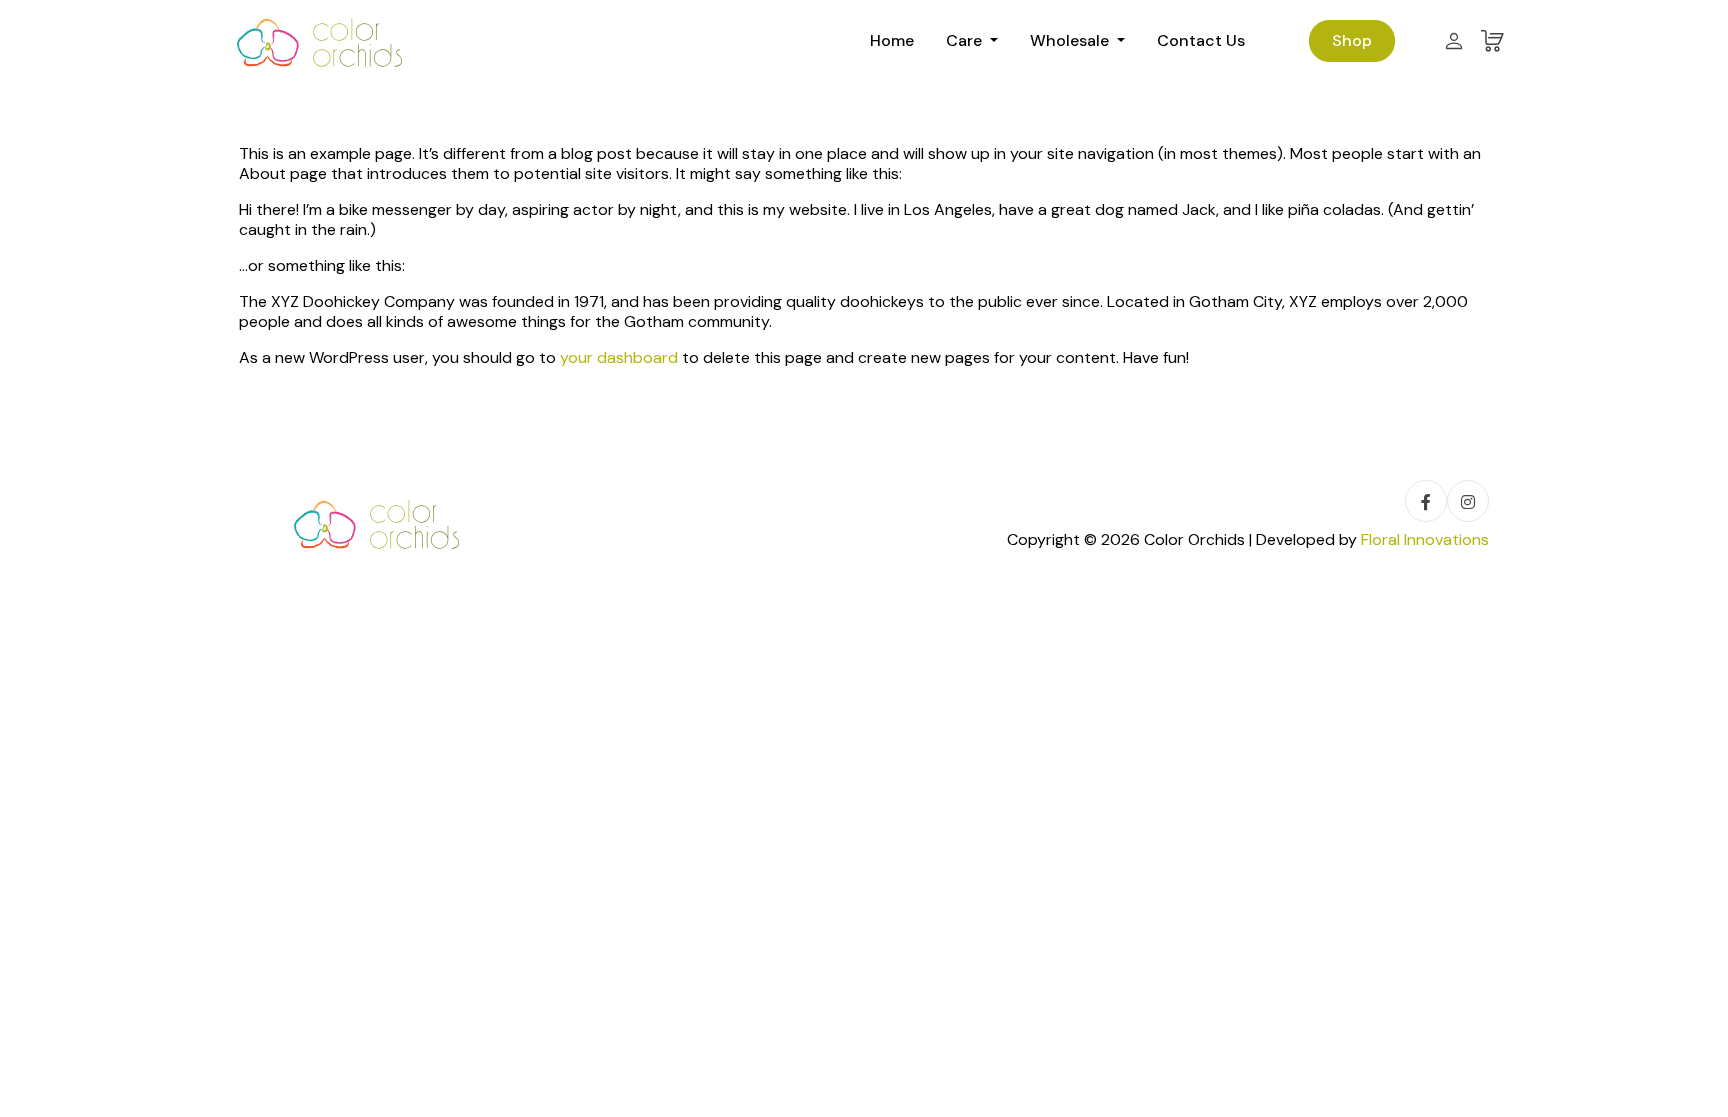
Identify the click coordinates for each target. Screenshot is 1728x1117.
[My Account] (1454, 41)
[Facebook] (1426, 501)
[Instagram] (1468, 501)
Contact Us (1201, 40)
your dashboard (619, 357)
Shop (1352, 40)
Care (966, 40)
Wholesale (1071, 40)
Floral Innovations (1425, 539)
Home (892, 40)
